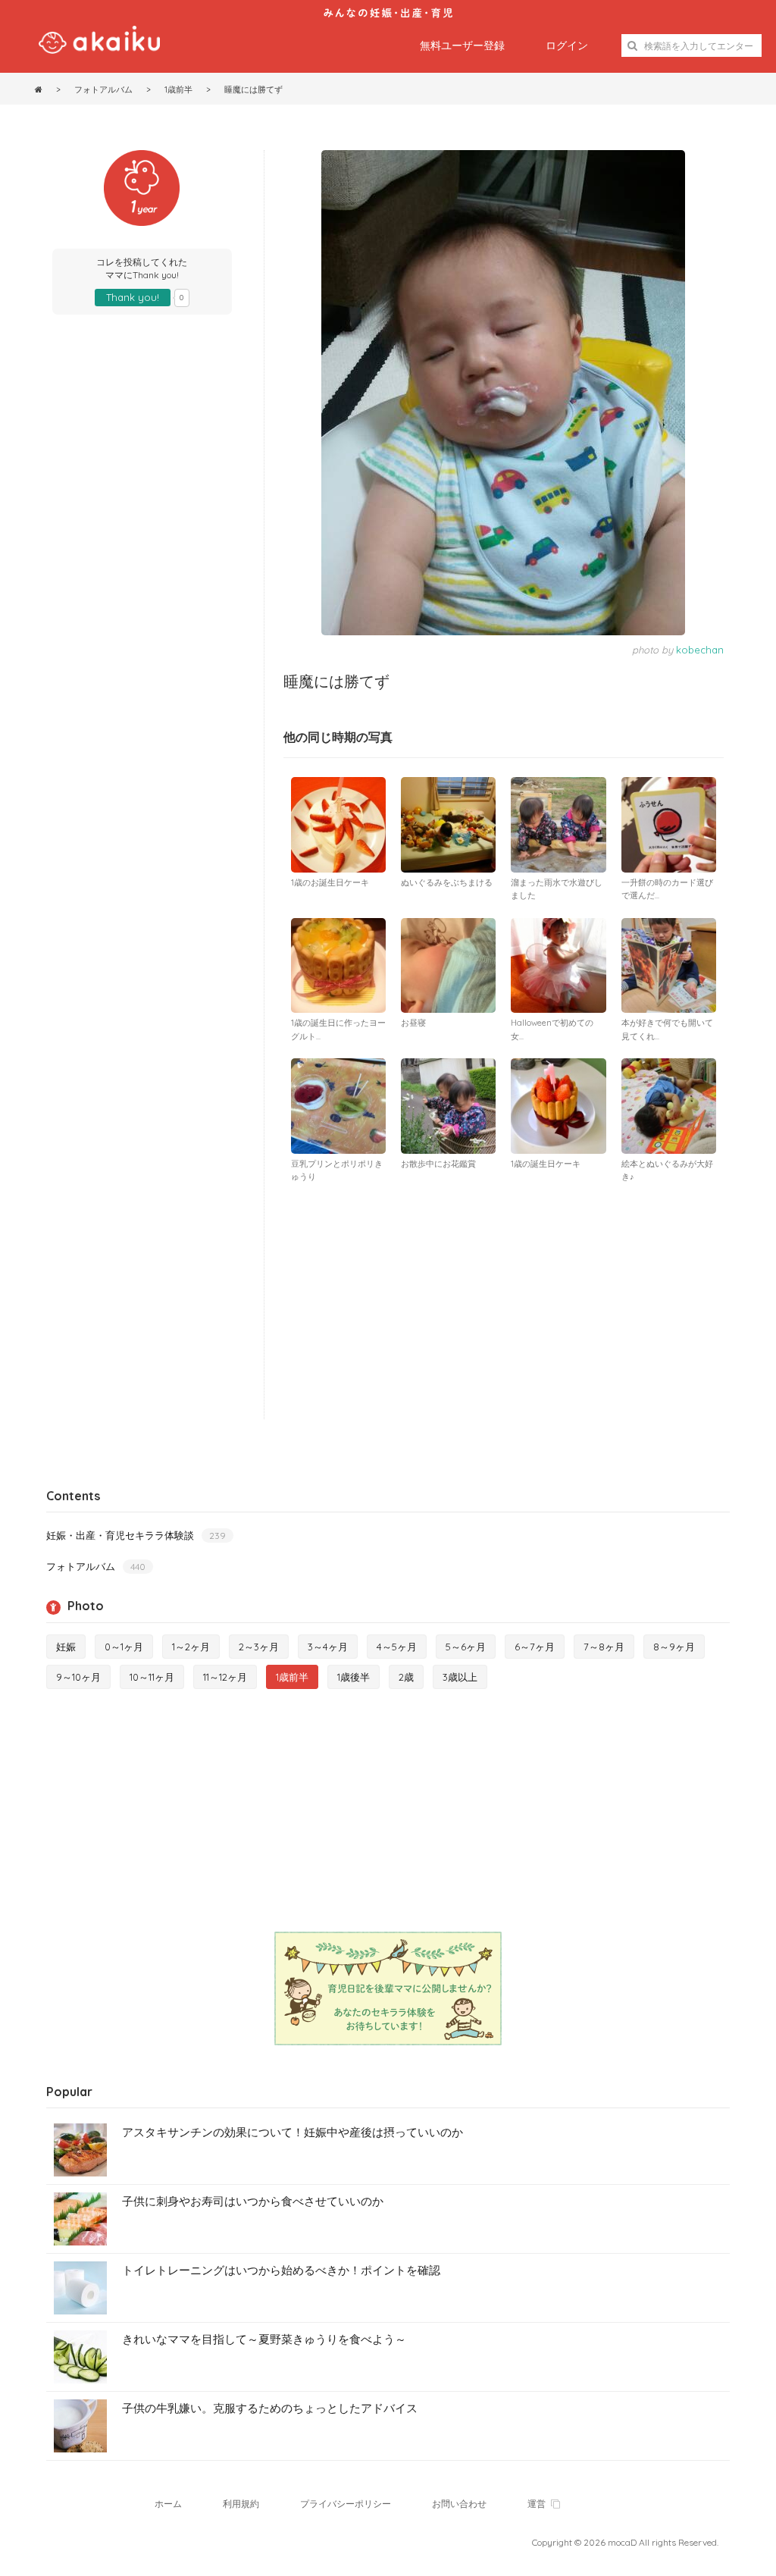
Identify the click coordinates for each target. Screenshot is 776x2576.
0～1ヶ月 (124, 1647)
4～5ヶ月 (397, 1647)
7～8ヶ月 (604, 1647)
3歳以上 (460, 1677)
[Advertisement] (504, 1305)
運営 (537, 2504)
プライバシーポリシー (346, 2504)
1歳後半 (354, 1677)
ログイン (567, 45)
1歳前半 (292, 1677)
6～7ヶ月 (535, 1647)
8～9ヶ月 (674, 1647)
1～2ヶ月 (191, 1647)
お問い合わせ (459, 2504)
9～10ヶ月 (78, 1677)
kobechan (700, 650)
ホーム (168, 2504)
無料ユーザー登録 (462, 45)
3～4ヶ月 (328, 1647)
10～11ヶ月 (152, 1677)
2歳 (406, 1677)
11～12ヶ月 (225, 1677)
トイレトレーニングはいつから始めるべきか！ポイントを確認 (281, 2270)
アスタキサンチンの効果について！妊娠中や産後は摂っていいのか (293, 2132)
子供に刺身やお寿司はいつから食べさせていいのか (253, 2201)
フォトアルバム (96, 1566)
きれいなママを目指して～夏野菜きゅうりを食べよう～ (264, 2339)
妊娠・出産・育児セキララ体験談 (136, 1535)
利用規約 (241, 2504)
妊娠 (66, 1647)
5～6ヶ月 (466, 1647)
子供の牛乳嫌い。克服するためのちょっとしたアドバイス (270, 2408)
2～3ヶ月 (259, 1647)
